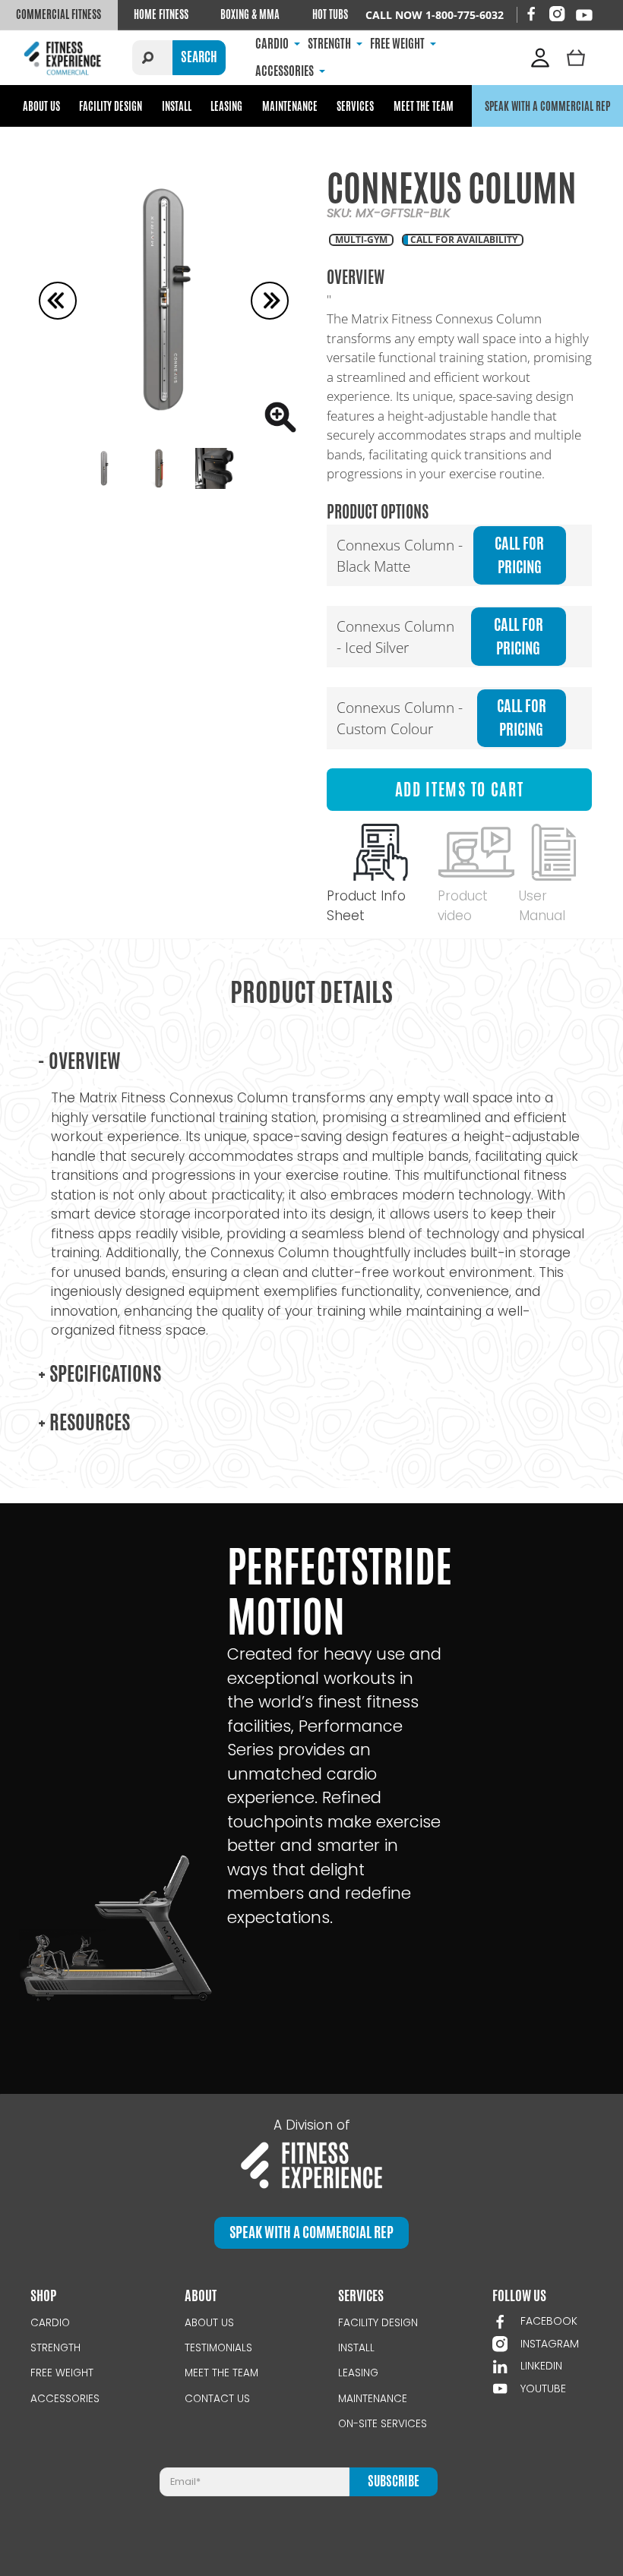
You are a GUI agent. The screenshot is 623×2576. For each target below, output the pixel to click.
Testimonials (218, 2348)
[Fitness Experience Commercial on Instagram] (557, 14)
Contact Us (217, 2399)
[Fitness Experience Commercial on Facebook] (531, 14)
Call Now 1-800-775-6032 (435, 15)
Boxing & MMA (250, 14)
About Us (41, 106)
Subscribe (394, 2481)
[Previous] (58, 301)
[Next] (270, 301)
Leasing (226, 106)
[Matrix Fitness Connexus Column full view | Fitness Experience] (164, 300)
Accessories (65, 2399)
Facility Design (111, 106)
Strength (55, 2348)
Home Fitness (161, 14)
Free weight (62, 2373)
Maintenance (290, 106)
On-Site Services (383, 2424)
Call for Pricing (519, 555)
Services (355, 106)
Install (177, 106)
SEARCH (199, 57)
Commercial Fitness (59, 14)
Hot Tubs (330, 14)
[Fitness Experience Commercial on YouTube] (584, 15)
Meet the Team (424, 106)
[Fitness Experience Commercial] (65, 57)
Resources (84, 1422)
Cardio (50, 2323)
